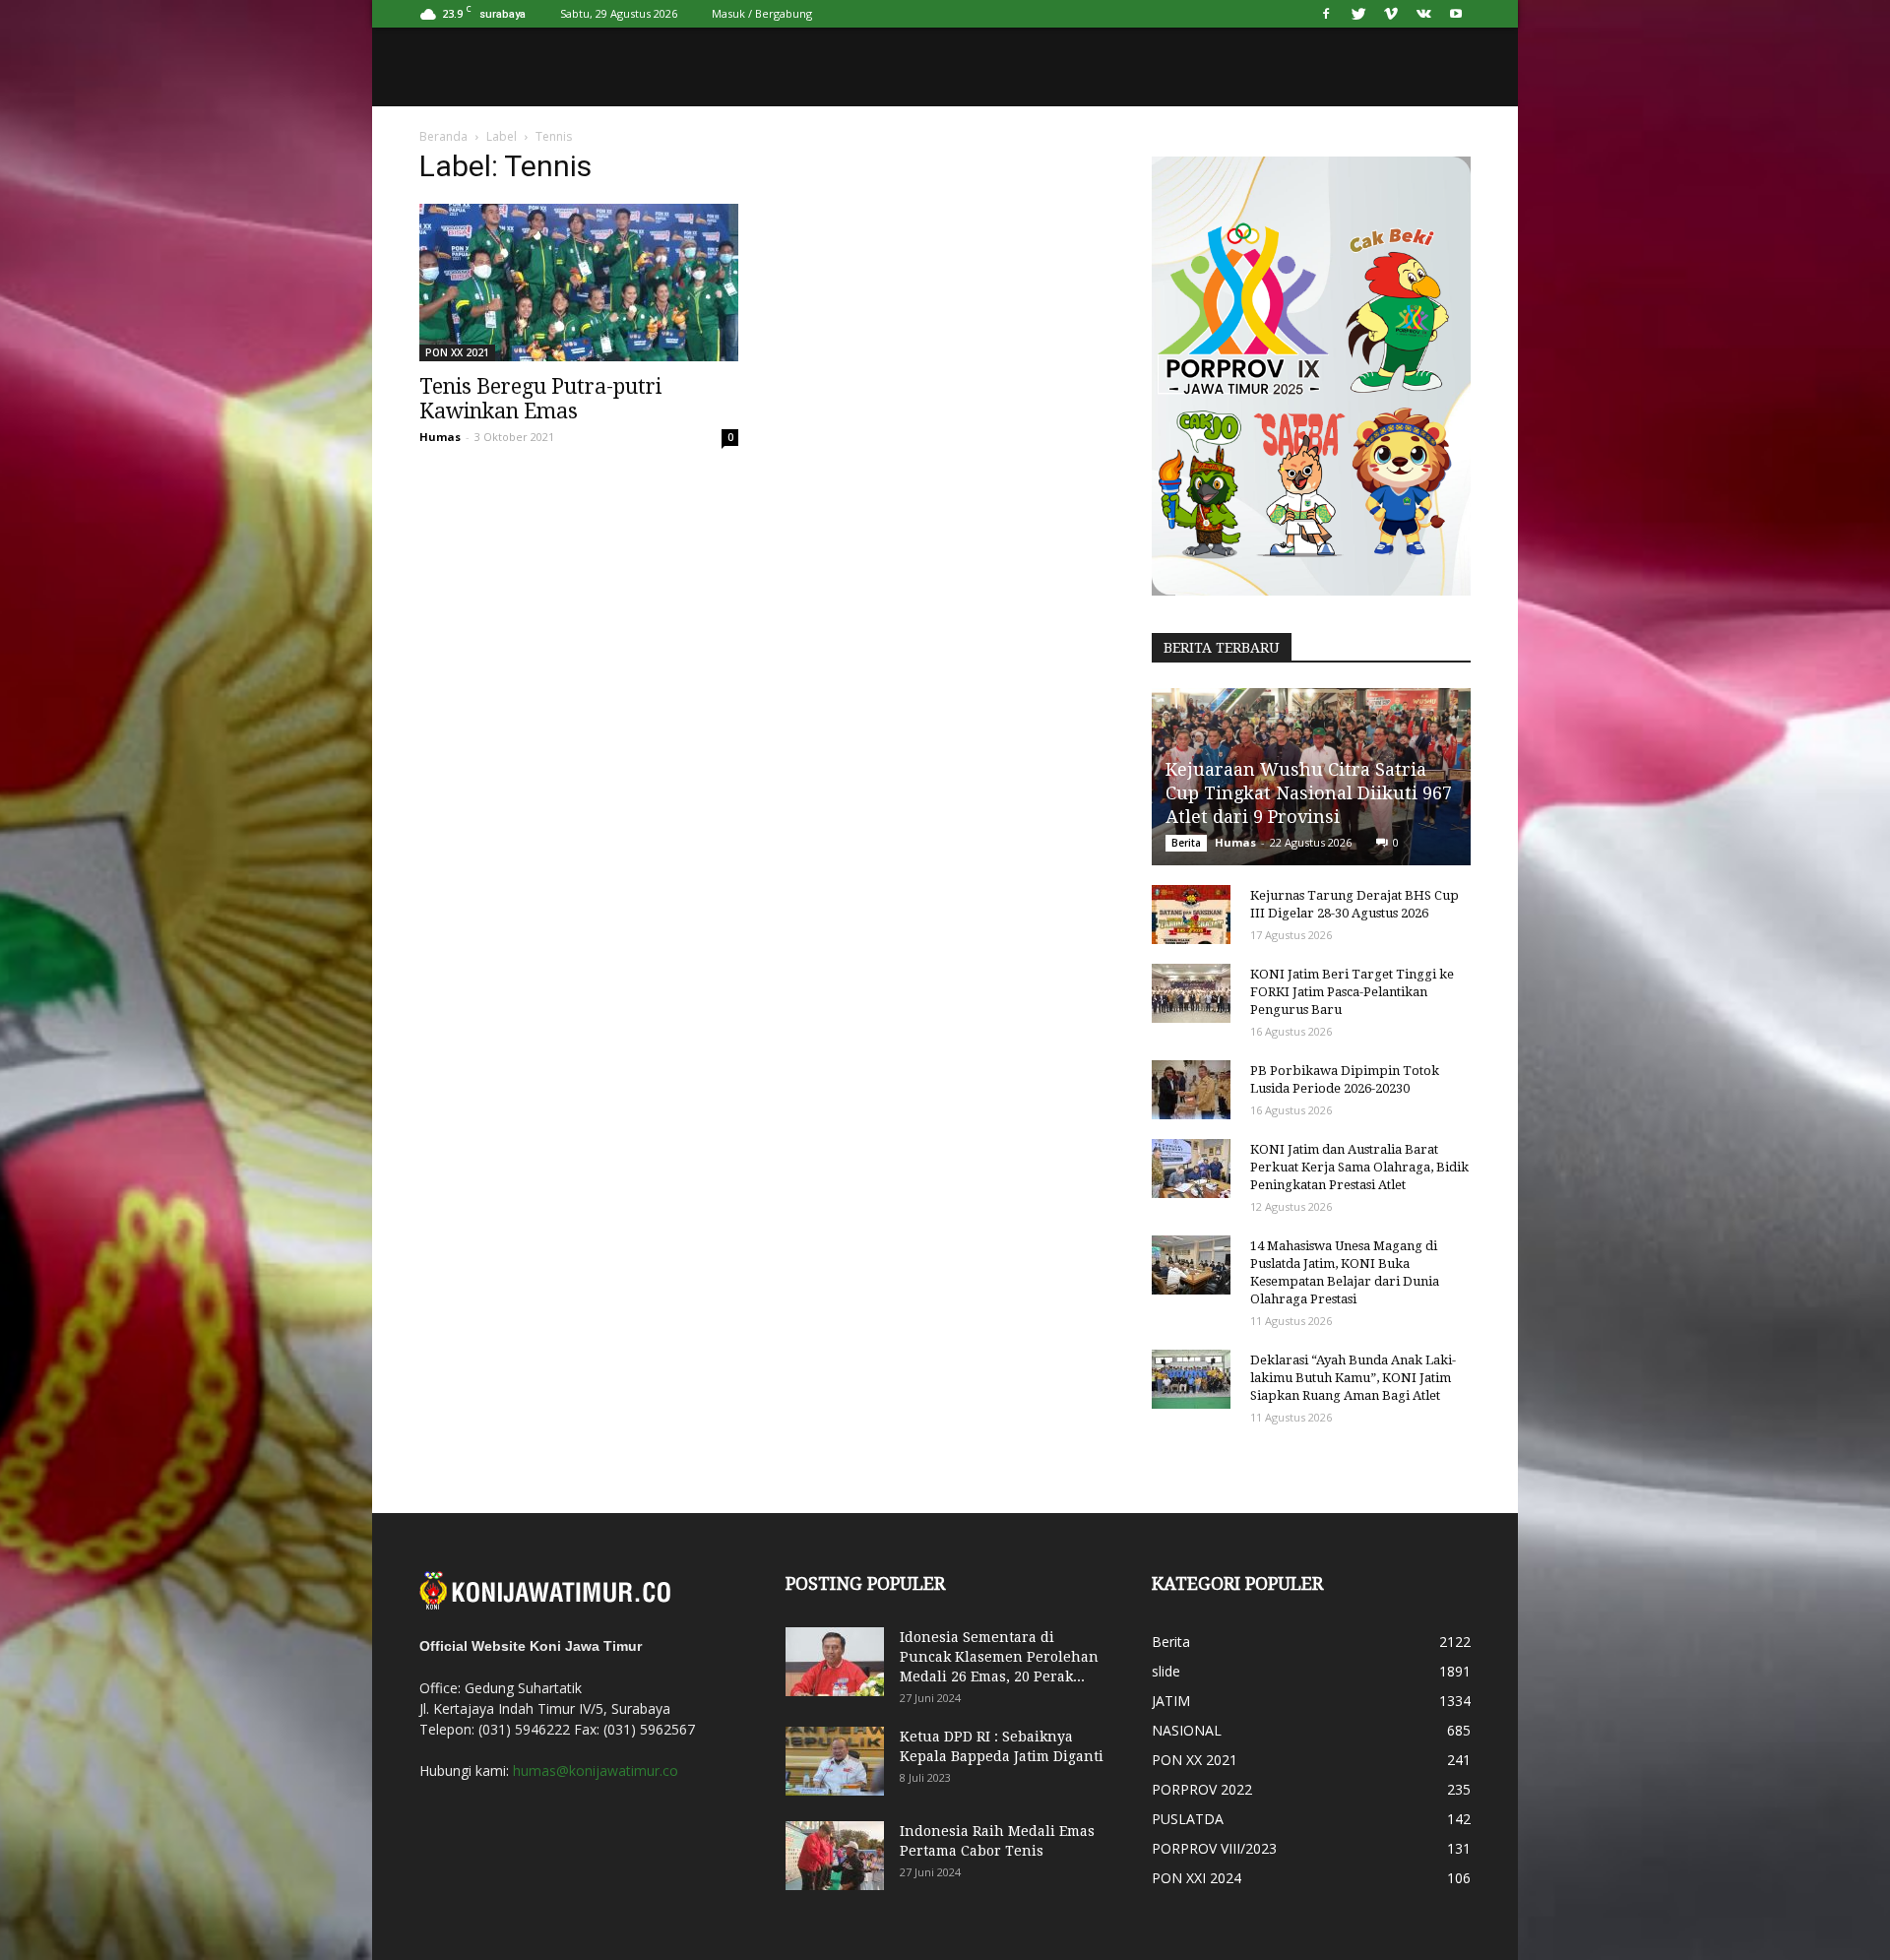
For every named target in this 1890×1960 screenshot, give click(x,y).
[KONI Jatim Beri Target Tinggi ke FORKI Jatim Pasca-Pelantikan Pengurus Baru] (1191, 993)
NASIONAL (1187, 1730)
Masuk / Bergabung (762, 13)
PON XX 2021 (457, 352)
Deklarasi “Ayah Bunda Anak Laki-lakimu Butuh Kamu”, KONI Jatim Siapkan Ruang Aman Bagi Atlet (1353, 1378)
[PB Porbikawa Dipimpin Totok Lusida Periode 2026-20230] (1191, 1090)
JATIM (1171, 1701)
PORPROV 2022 (1202, 1789)
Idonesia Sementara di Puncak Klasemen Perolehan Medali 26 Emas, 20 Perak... (999, 1657)
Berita (1186, 843)
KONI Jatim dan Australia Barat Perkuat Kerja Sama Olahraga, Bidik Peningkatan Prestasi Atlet (1359, 1167)
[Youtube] (1456, 14)
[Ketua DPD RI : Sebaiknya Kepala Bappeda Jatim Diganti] (835, 1761)
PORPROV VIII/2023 (1214, 1848)
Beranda (443, 136)
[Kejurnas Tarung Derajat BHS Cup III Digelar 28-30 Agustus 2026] (1191, 915)
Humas (440, 437)
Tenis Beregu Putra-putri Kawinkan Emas (540, 399)
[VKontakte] (1423, 14)
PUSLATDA (1188, 1819)
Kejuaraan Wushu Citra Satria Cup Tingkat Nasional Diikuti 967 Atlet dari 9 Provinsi (1309, 793)
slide (1166, 1671)
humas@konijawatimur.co (596, 1770)
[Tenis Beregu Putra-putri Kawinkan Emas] (579, 283)
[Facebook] (1326, 14)
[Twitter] (1358, 14)
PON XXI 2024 (1197, 1878)
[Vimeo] (1391, 14)
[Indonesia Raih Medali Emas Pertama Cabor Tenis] (835, 1856)
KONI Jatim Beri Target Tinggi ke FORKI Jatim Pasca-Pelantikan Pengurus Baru (1352, 992)
